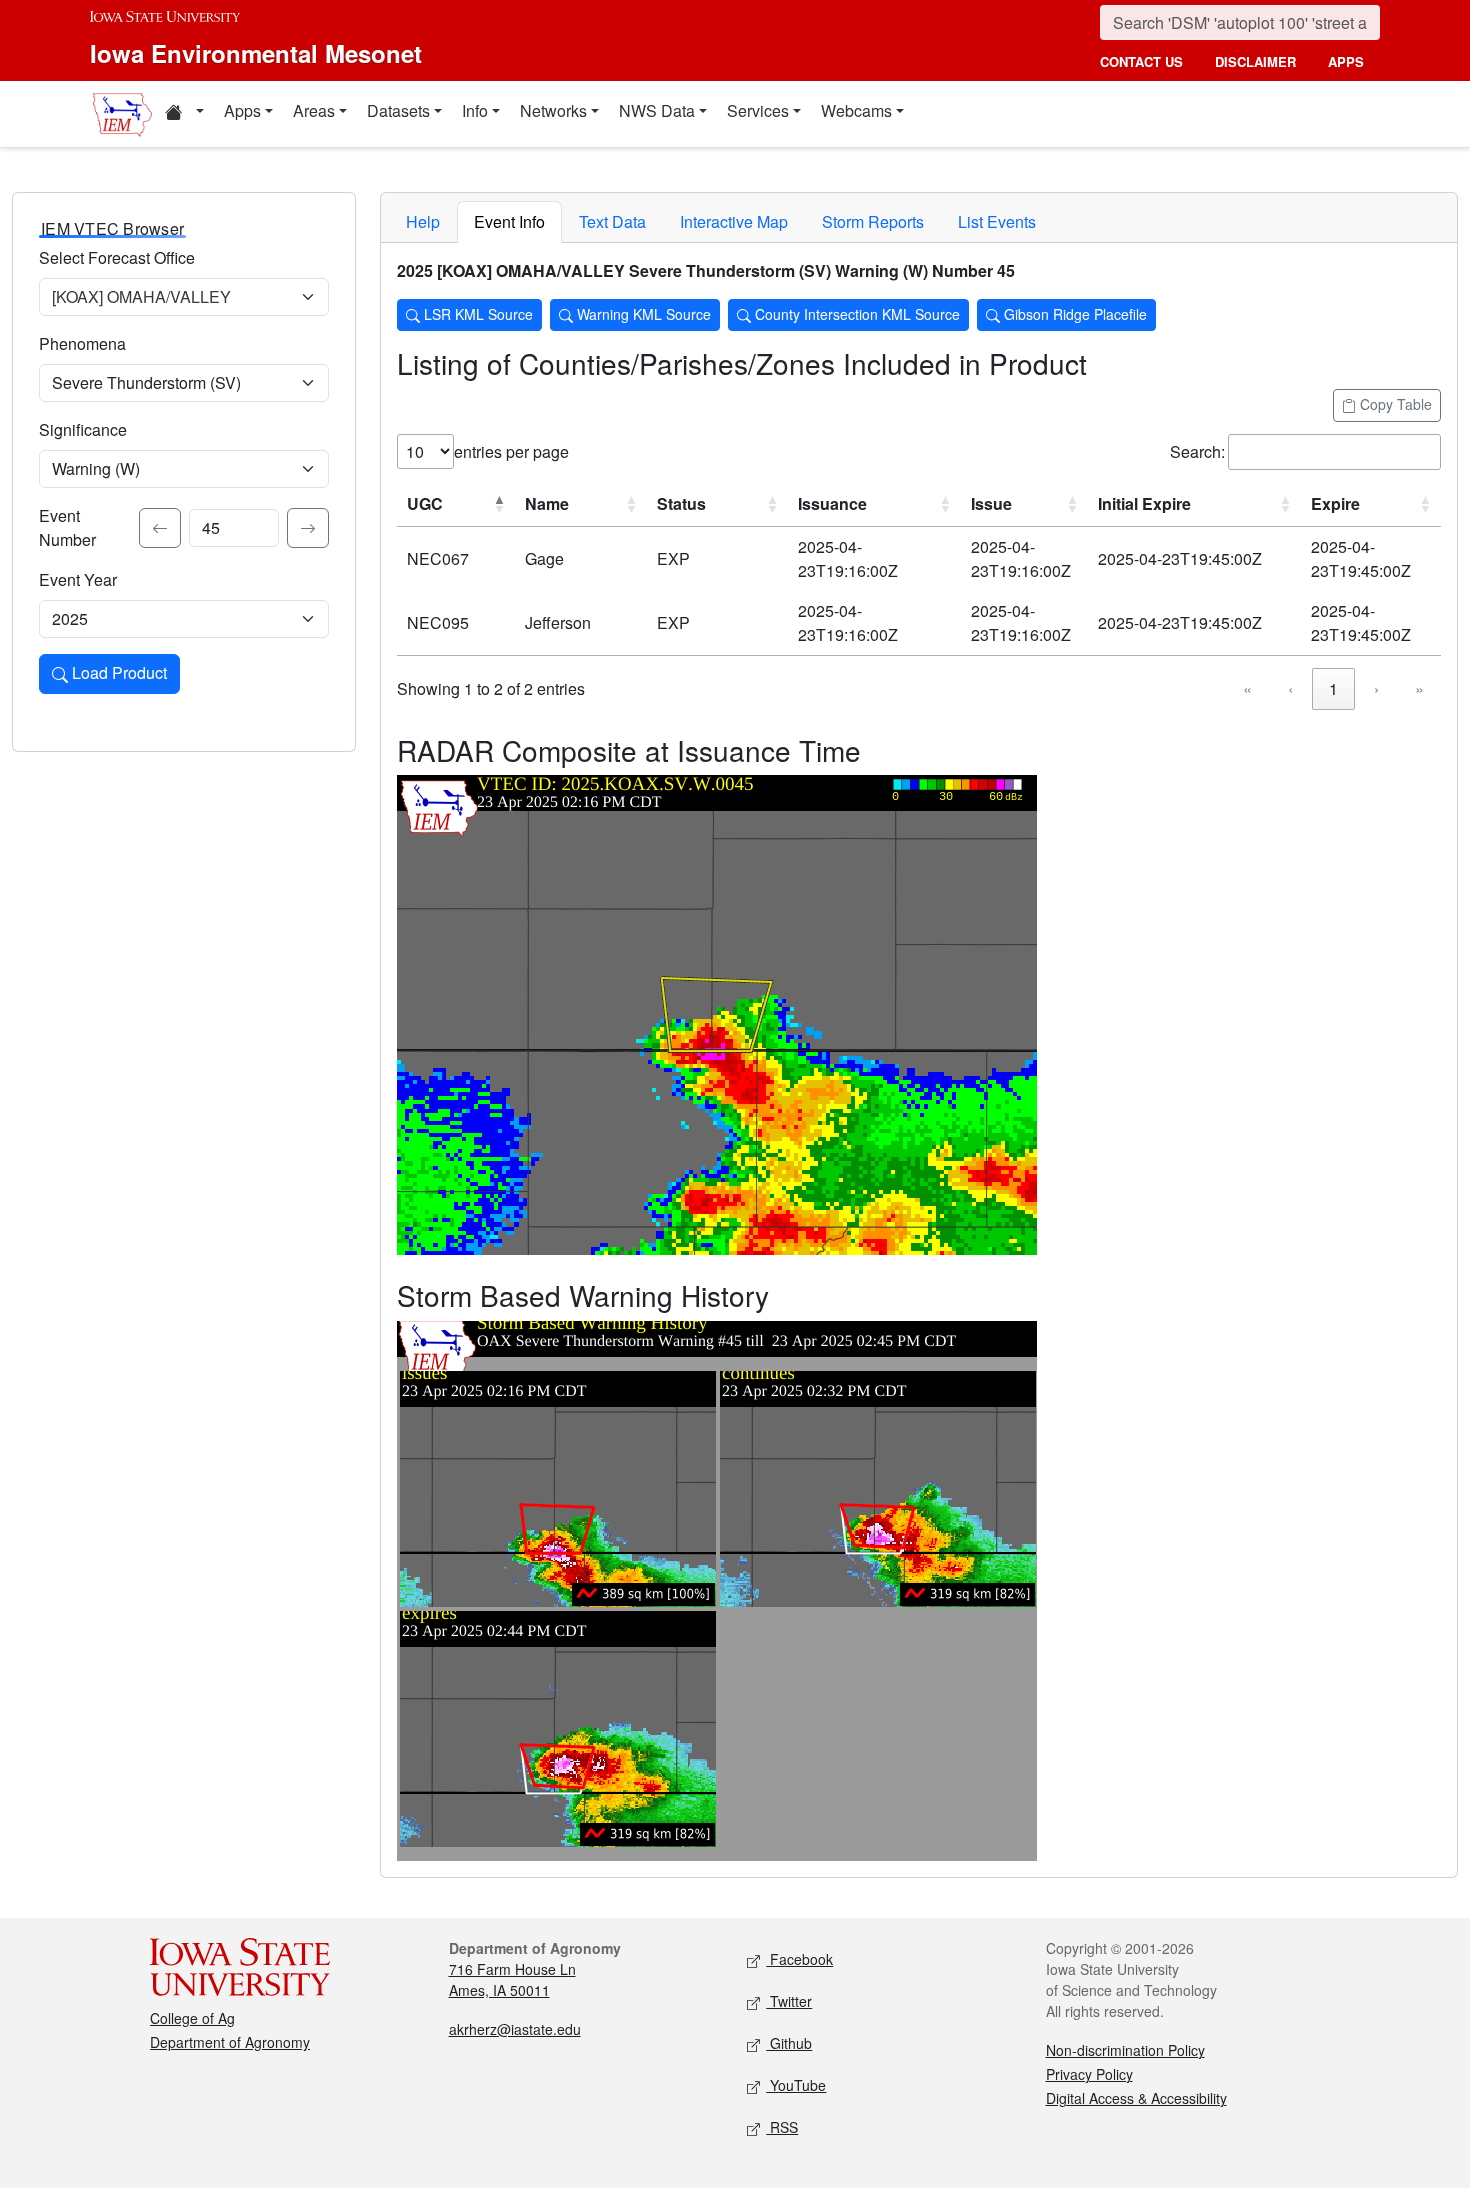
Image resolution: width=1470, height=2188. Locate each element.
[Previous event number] (160, 528)
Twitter (789, 2001)
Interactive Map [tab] (734, 221)
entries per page (511, 451)
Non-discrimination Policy (1125, 2050)
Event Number (67, 527)
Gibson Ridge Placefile (1073, 314)
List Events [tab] (997, 221)
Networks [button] (553, 110)
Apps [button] (242, 110)
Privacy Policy (1089, 2074)
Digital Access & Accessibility (1136, 2098)
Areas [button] (314, 110)
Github (789, 2043)
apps (1346, 61)
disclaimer (1255, 61)
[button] (184, 114)
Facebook (799, 1959)
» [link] (1419, 688)
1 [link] (1333, 688)
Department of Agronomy (230, 2042)
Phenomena (82, 343)
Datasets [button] (398, 110)
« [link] (1247, 688)
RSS (782, 2127)
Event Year (78, 579)
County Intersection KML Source (855, 314)
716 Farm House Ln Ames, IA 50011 (512, 1979)
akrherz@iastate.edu (515, 2029)
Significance (83, 429)
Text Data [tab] (612, 221)
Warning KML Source (642, 314)
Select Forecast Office (117, 257)
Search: (1197, 451)
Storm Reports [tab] (873, 221)
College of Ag (192, 2018)
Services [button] (758, 110)
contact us (1141, 61)
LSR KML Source (476, 314)
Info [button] (475, 110)
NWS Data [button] (657, 110)
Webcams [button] (856, 110)
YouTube (796, 2085)
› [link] (1376, 688)
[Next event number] (308, 528)
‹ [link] (1290, 688)
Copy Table (1394, 404)
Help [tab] (423, 221)
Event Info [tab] (509, 221)
